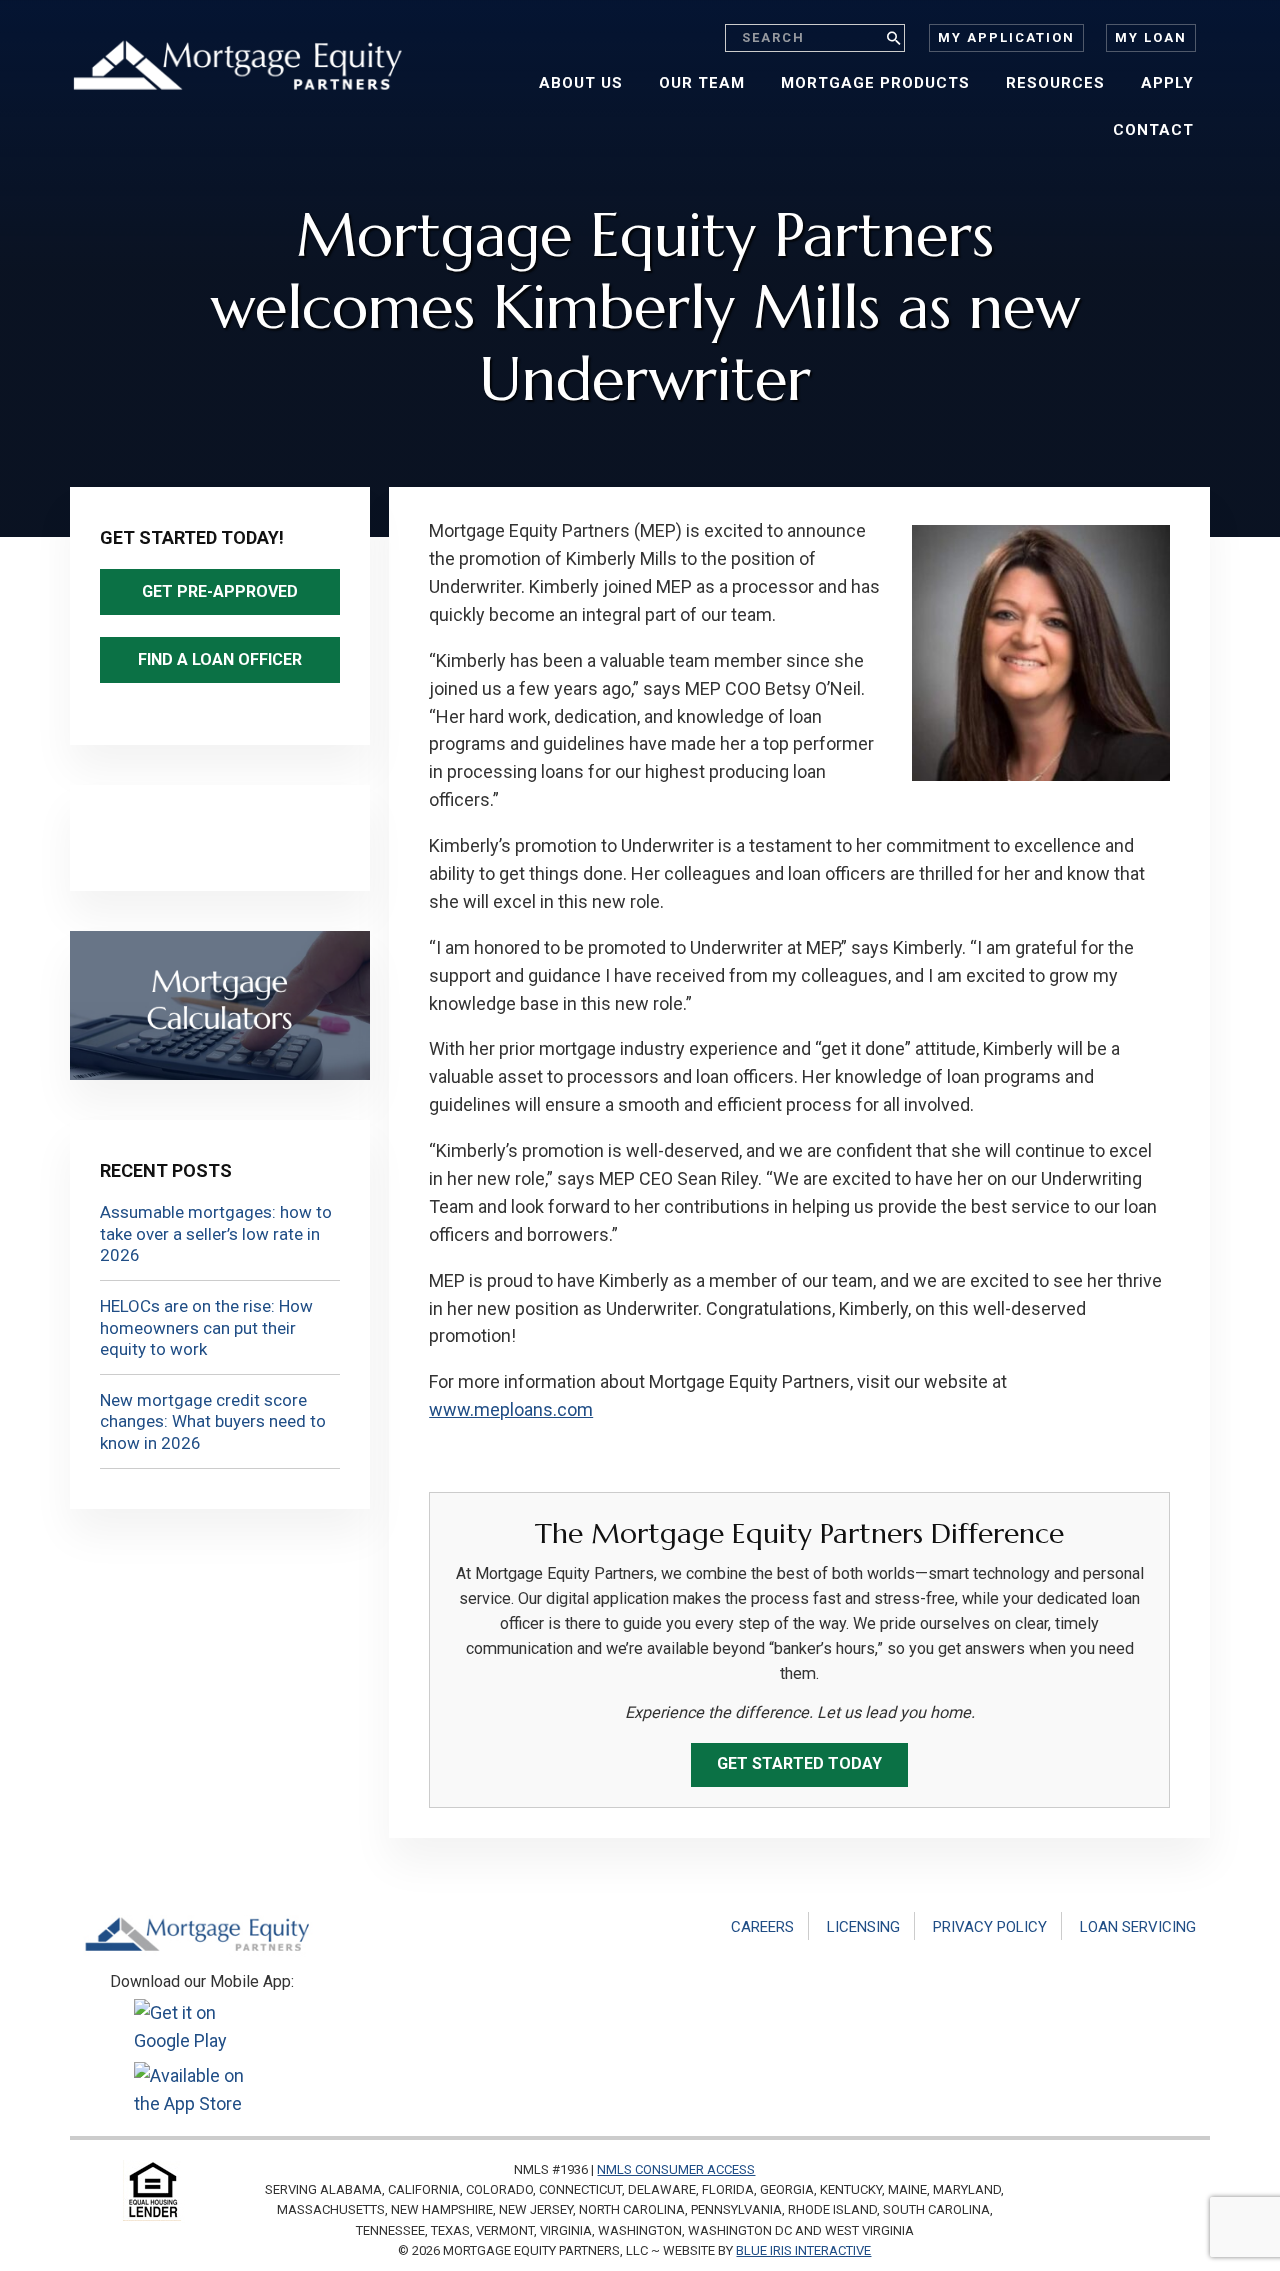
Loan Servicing (1138, 1927)
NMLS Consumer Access (676, 2169)
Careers (762, 1927)
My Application (1006, 37)
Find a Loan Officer (220, 659)
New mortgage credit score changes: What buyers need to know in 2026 (213, 1421)
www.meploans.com (511, 1409)
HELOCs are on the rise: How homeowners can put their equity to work (206, 1327)
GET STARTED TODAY (799, 1763)
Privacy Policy (990, 1927)
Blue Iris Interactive (803, 2250)
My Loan (1151, 37)
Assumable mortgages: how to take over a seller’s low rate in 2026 (216, 1233)
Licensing (863, 1927)
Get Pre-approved (220, 591)
